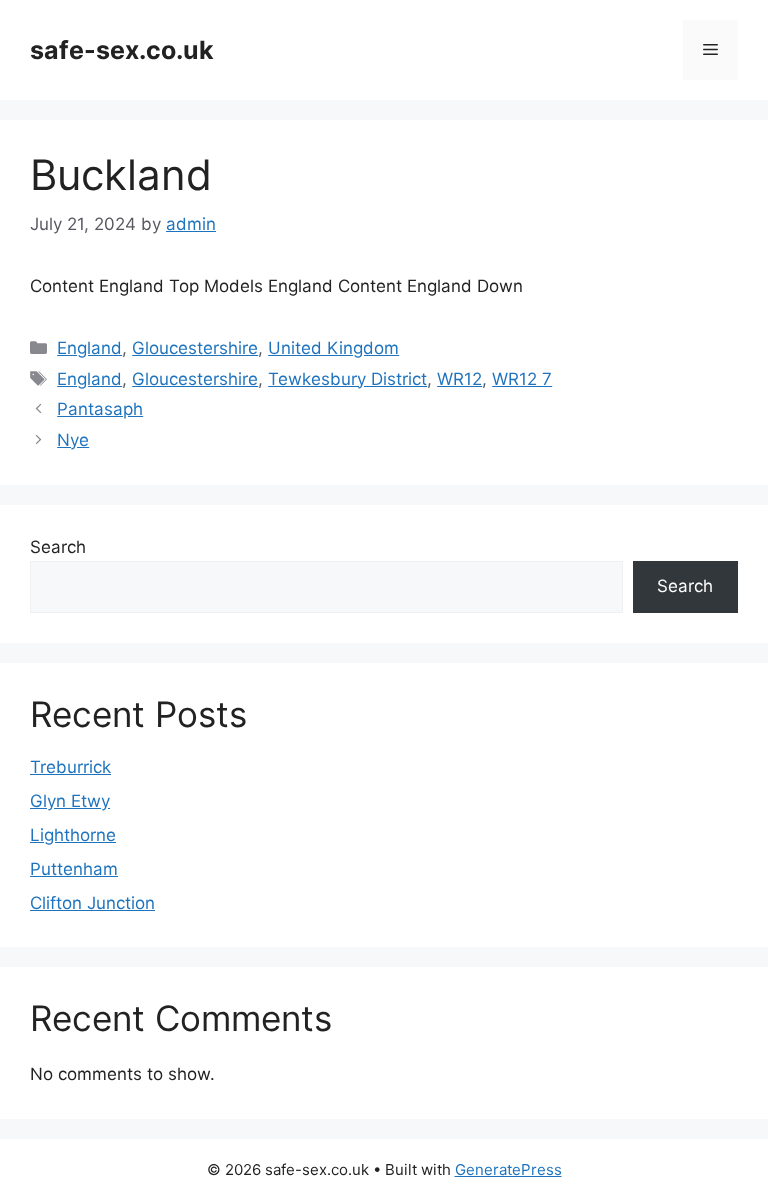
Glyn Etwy (70, 801)
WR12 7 (522, 379)
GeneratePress (508, 1169)
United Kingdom (333, 348)
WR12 (459, 379)
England (89, 348)
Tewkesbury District (347, 379)
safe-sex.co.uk (122, 50)
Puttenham (74, 869)
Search (58, 547)
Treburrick (70, 767)
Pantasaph (100, 409)
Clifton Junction (92, 903)
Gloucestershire (195, 348)
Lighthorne (73, 835)
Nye (73, 440)
